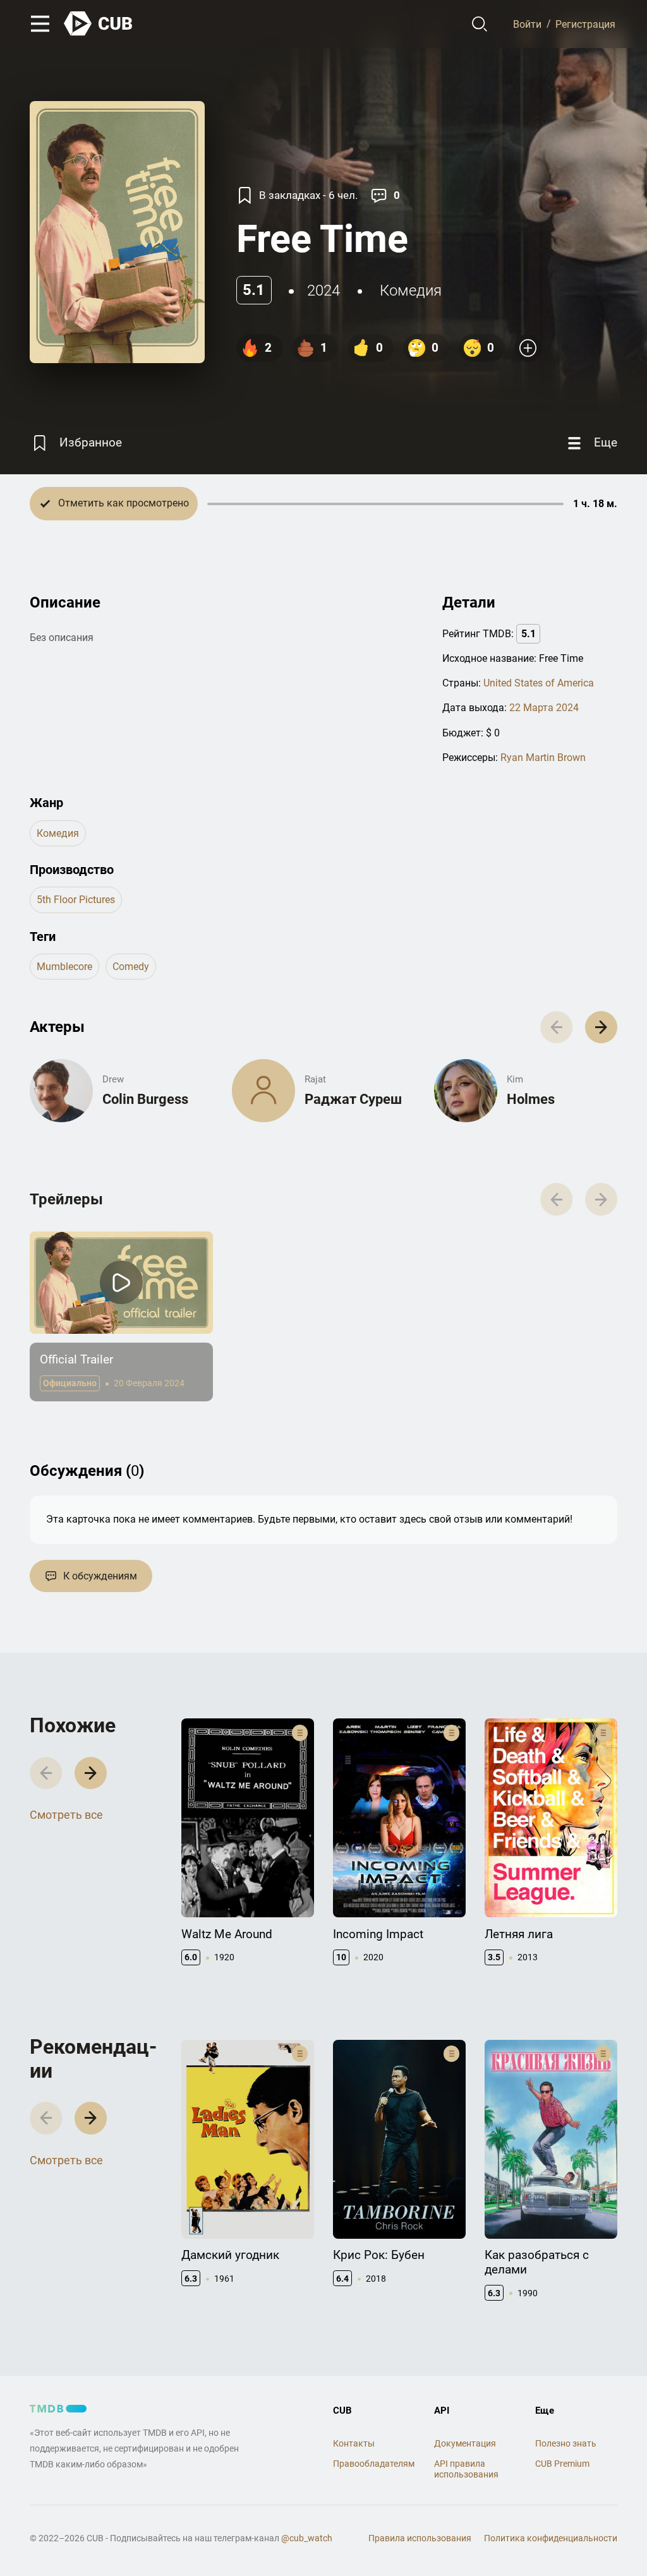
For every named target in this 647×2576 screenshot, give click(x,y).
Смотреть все (66, 1815)
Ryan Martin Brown (543, 758)
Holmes (531, 1099)
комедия (411, 291)
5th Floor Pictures (76, 900)
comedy (131, 967)
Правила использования (420, 2538)
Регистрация (585, 24)
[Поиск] (480, 24)
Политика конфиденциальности (551, 2538)
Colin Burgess (145, 1099)
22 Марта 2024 (544, 708)
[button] (601, 1027)
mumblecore (64, 967)
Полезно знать (566, 2443)
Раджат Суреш (353, 1099)
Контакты (354, 2443)
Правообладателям (374, 2464)
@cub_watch (307, 2538)
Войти (527, 24)
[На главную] (99, 24)
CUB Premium (562, 2464)
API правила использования (466, 2469)
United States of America (539, 683)
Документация (465, 2443)
